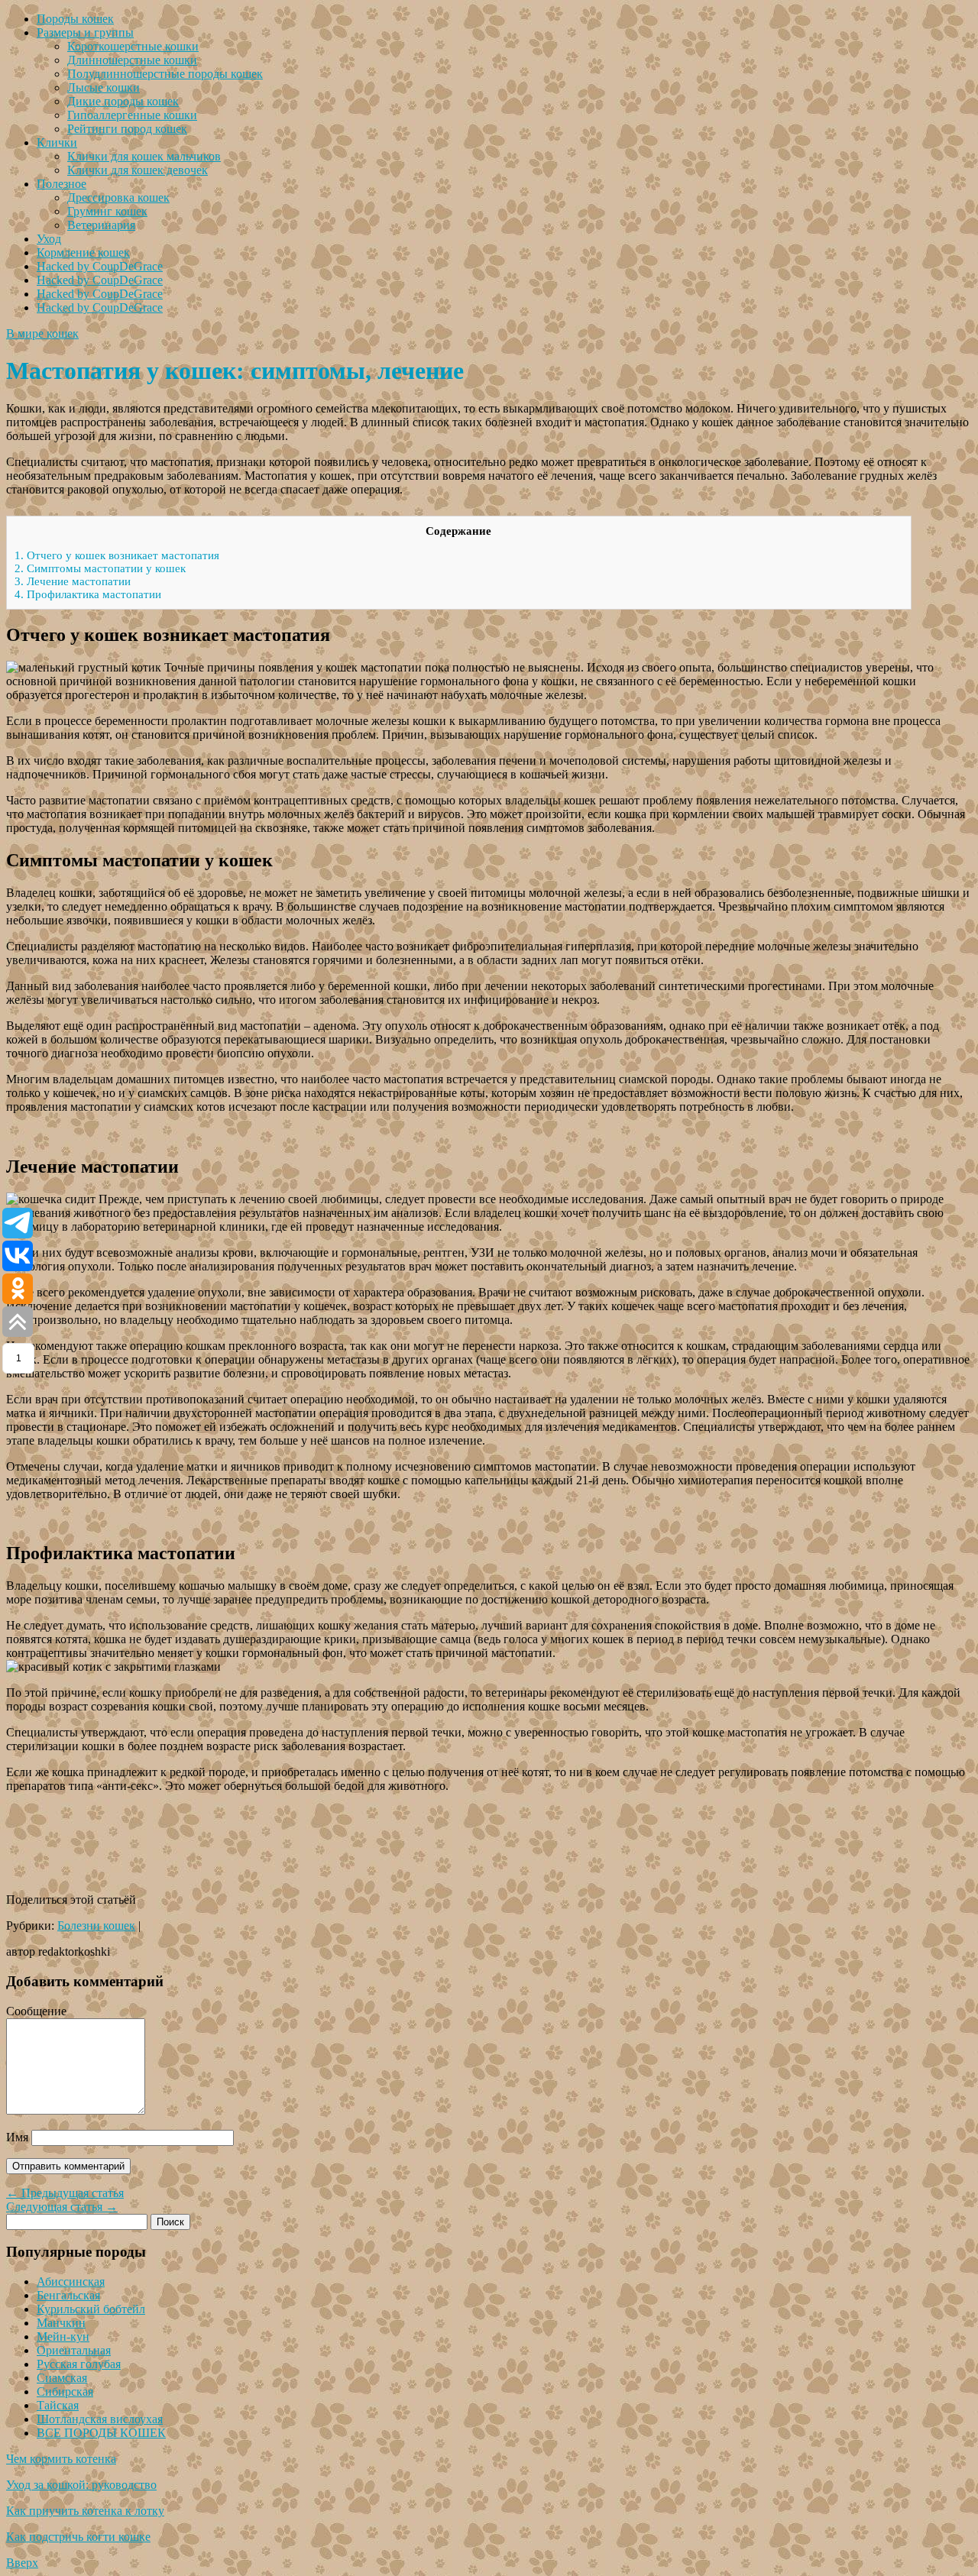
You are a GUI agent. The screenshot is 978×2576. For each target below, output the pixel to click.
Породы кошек (75, 19)
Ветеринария (101, 225)
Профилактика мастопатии (88, 594)
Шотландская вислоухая (100, 2419)
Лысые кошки (104, 87)
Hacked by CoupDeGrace (100, 266)
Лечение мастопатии (73, 581)
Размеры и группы (85, 32)
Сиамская (62, 2378)
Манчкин (61, 2323)
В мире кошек (42, 333)
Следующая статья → (62, 2207)
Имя (17, 2137)
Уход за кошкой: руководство (81, 2485)
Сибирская (65, 2392)
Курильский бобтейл (91, 2309)
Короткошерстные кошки (133, 46)
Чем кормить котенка (61, 2459)
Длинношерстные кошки (132, 60)
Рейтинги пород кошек (127, 129)
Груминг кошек (107, 211)
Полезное (62, 184)
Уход (49, 239)
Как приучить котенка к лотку (85, 2511)
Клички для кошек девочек (138, 170)
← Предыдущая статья (65, 2193)
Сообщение (36, 2011)
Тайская (58, 2405)
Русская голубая (79, 2364)
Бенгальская (68, 2295)
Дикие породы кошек (123, 101)
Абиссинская (71, 2282)
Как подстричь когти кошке (78, 2537)
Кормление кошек (83, 252)
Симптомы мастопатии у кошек (100, 568)
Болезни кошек (96, 1926)
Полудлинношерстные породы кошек (165, 74)
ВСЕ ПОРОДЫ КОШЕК (101, 2433)
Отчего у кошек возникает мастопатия (117, 555)
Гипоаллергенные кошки (132, 115)
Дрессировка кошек (118, 197)
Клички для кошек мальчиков (144, 156)
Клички (57, 142)
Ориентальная (74, 2350)
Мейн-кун (63, 2337)
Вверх (22, 2563)
